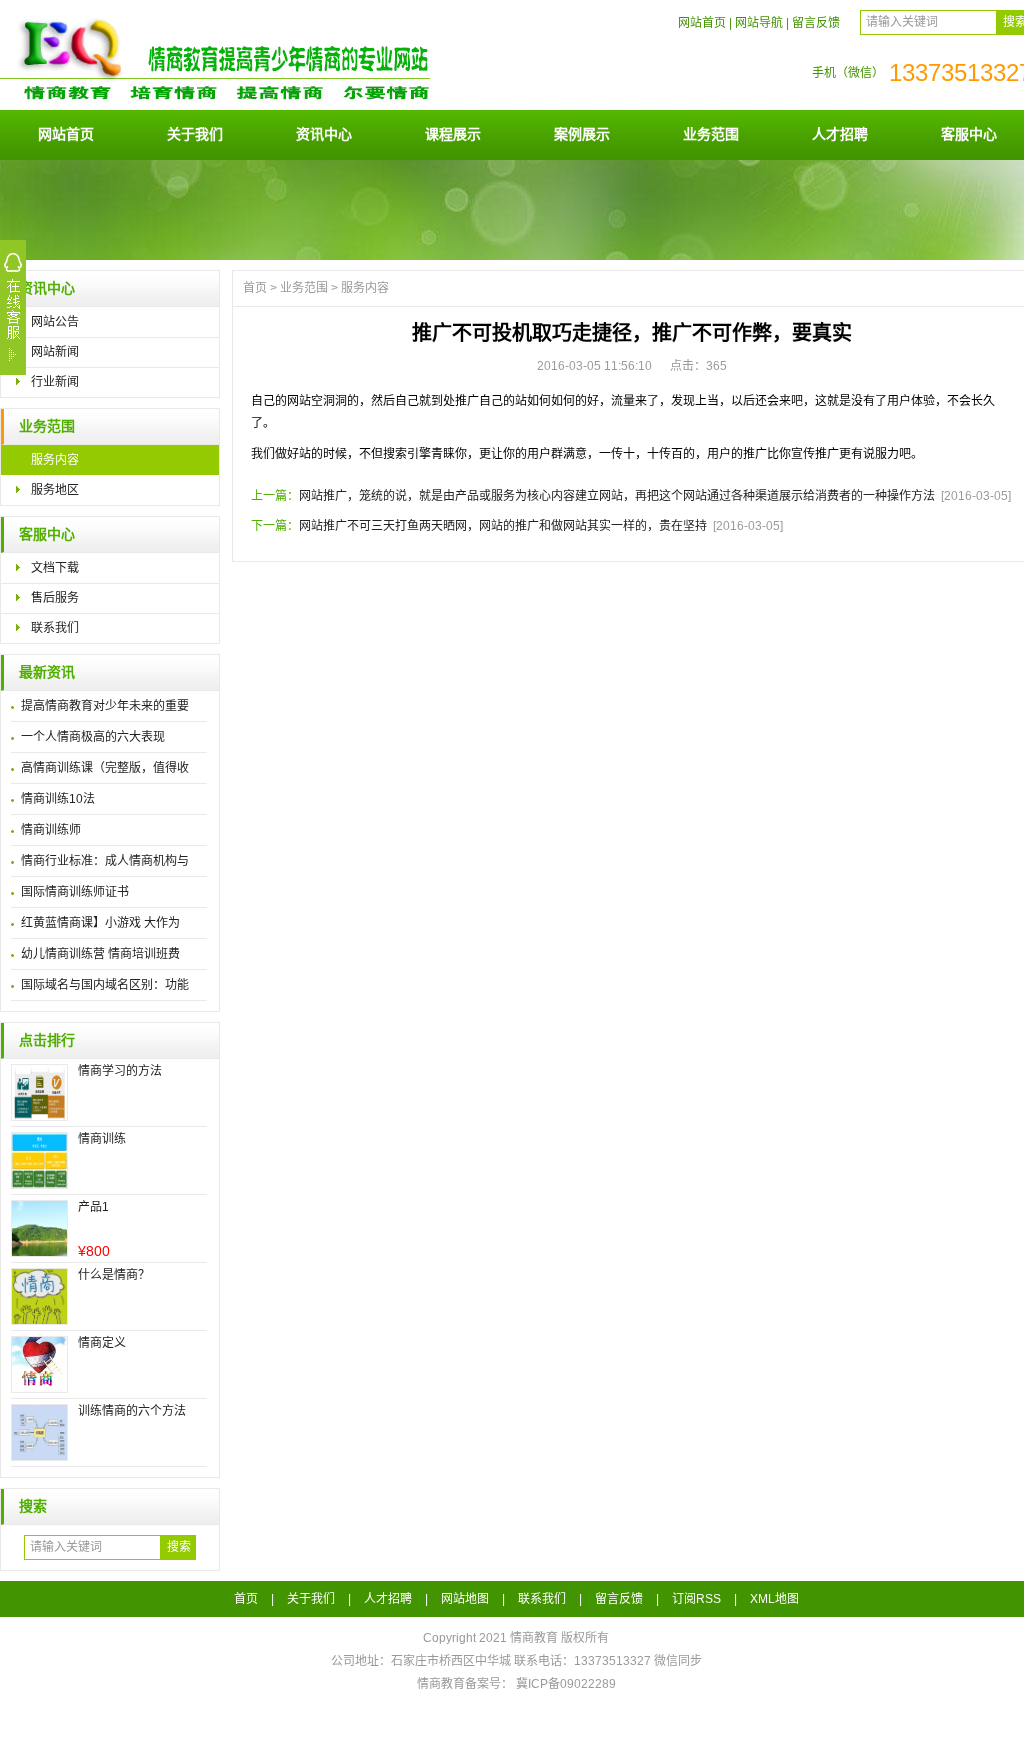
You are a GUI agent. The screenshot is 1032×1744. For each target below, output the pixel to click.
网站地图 (465, 1599)
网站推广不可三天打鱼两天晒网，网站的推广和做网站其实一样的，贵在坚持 (503, 526)
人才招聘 (840, 134)
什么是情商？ (114, 1275)
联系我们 (55, 628)
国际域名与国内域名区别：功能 (105, 985)
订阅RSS (696, 1599)
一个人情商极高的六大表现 (93, 737)
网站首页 (702, 23)
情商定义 (102, 1343)
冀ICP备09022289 (566, 1684)
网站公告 (55, 322)
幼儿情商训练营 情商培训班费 (100, 954)
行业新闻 (55, 382)
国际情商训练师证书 (75, 892)
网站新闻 (55, 352)
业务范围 (711, 134)
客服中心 (969, 134)
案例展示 (582, 134)
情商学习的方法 (120, 1071)
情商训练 (102, 1139)
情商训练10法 (58, 799)
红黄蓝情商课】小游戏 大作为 (100, 923)
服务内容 (55, 460)
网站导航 (759, 23)
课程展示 (453, 134)
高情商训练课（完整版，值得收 (105, 768)
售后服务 (55, 598)
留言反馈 (816, 23)
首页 (255, 288)
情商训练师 (51, 830)
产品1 (93, 1207)
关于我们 (195, 134)
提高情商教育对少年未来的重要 (105, 706)
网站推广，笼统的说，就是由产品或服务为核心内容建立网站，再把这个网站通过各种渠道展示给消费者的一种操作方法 (617, 496)
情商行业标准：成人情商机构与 (105, 861)
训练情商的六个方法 (132, 1411)
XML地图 (774, 1599)
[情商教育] (285, 102)
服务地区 (55, 490)
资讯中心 (324, 134)
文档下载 (55, 568)
